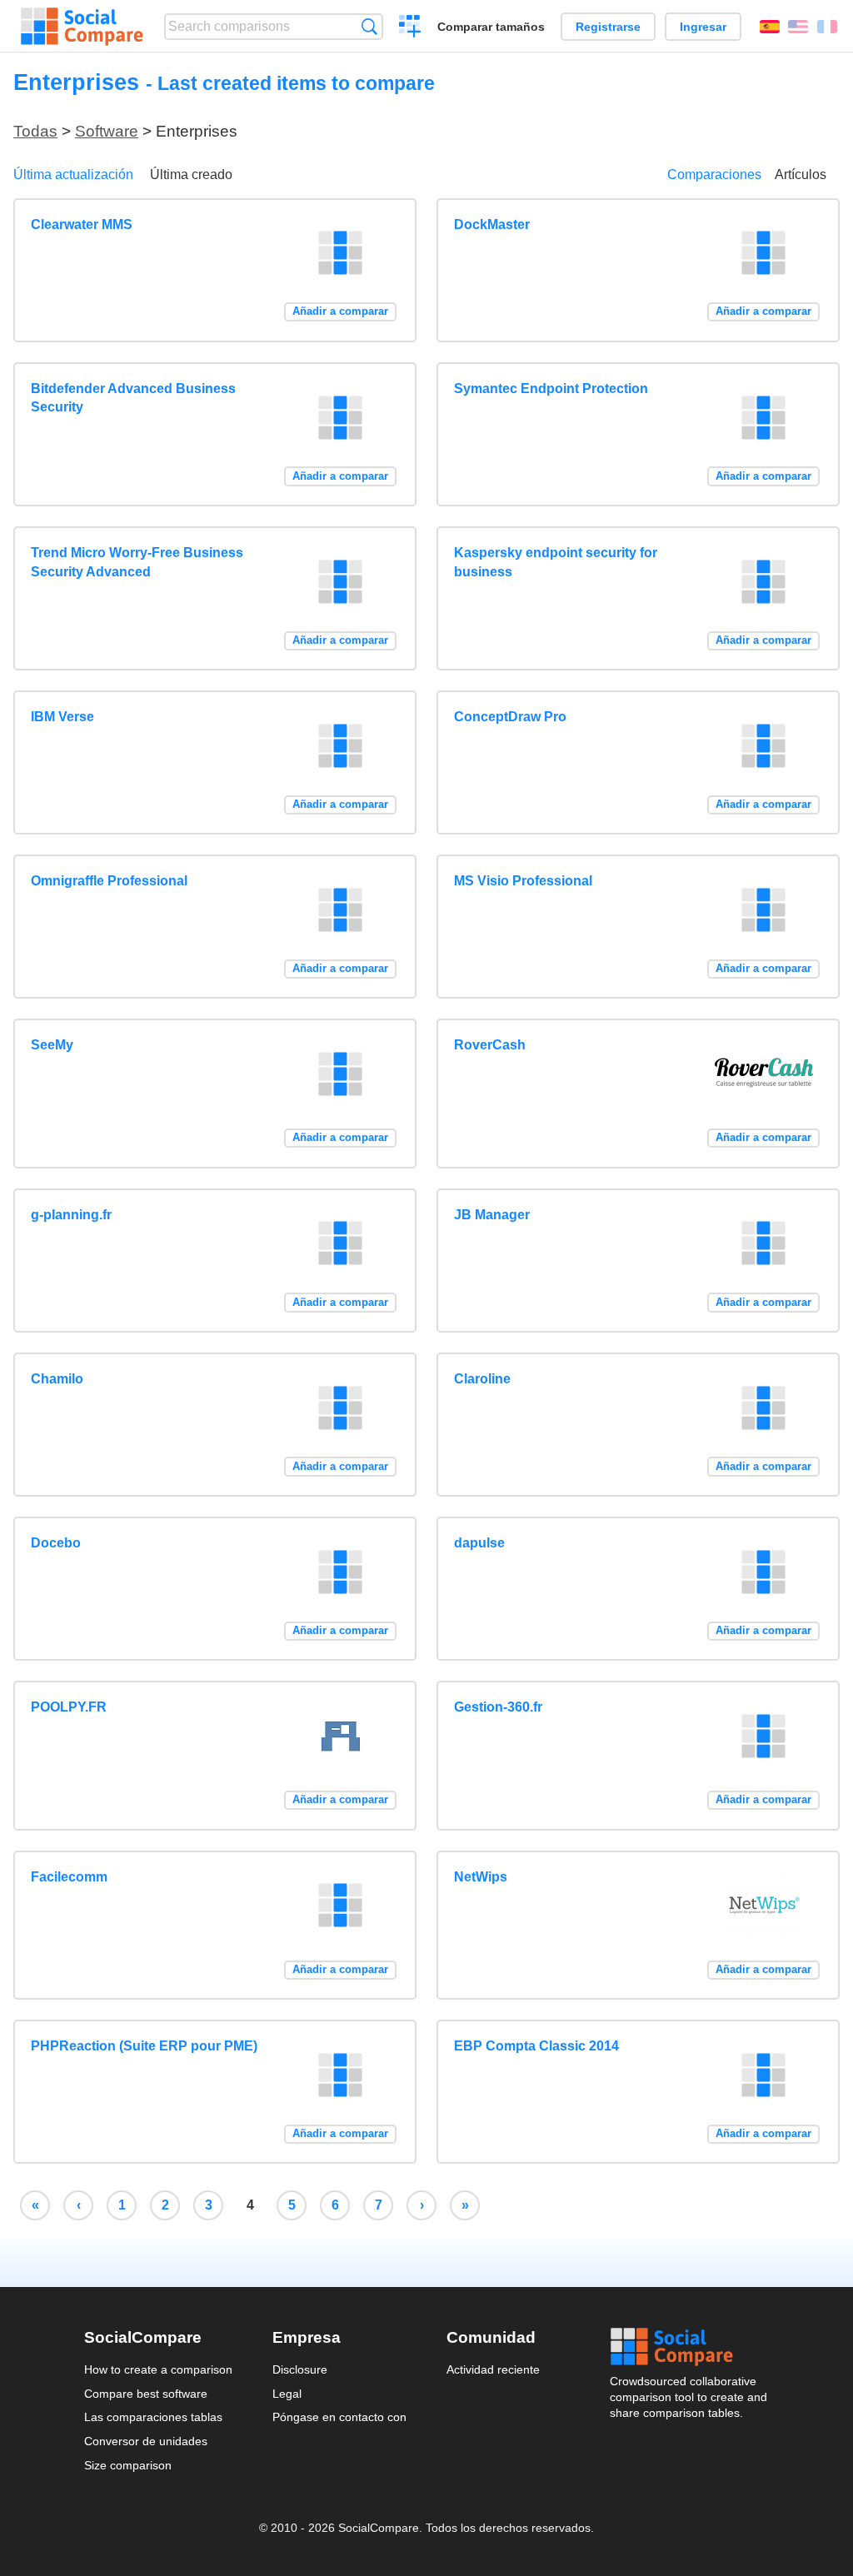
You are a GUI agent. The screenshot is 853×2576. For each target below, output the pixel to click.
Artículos (801, 174)
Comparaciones (714, 174)
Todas (35, 131)
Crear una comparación (410, 28)
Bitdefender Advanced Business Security (133, 398)
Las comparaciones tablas (153, 2417)
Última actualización (73, 174)
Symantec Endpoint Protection (551, 389)
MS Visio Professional (523, 881)
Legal (287, 2394)
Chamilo (57, 1379)
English (798, 27)
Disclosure (300, 2369)
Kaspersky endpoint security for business (556, 562)
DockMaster (492, 224)
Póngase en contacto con (339, 2417)
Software (107, 131)
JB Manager (492, 1215)
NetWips (481, 1877)
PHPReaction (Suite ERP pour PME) (144, 2046)
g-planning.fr (71, 1215)
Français (827, 27)
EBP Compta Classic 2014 (536, 2046)
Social (690, 2347)
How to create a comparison (158, 2369)
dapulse (479, 1543)
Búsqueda (369, 26)
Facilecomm (69, 1877)
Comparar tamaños (491, 27)
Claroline (482, 1379)
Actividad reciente (493, 2369)
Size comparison (128, 2465)
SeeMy (52, 1045)
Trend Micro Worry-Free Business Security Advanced (137, 562)
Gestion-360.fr (498, 1707)
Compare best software (146, 2394)
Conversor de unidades (146, 2441)
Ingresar (703, 27)
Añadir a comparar (340, 311)
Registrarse (608, 27)
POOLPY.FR (69, 1707)
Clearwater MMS (82, 224)
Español (770, 27)
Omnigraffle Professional (109, 881)
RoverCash (490, 1045)
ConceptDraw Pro (510, 717)
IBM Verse (62, 717)
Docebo (56, 1543)
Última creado (191, 174)
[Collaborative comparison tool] (82, 27)
